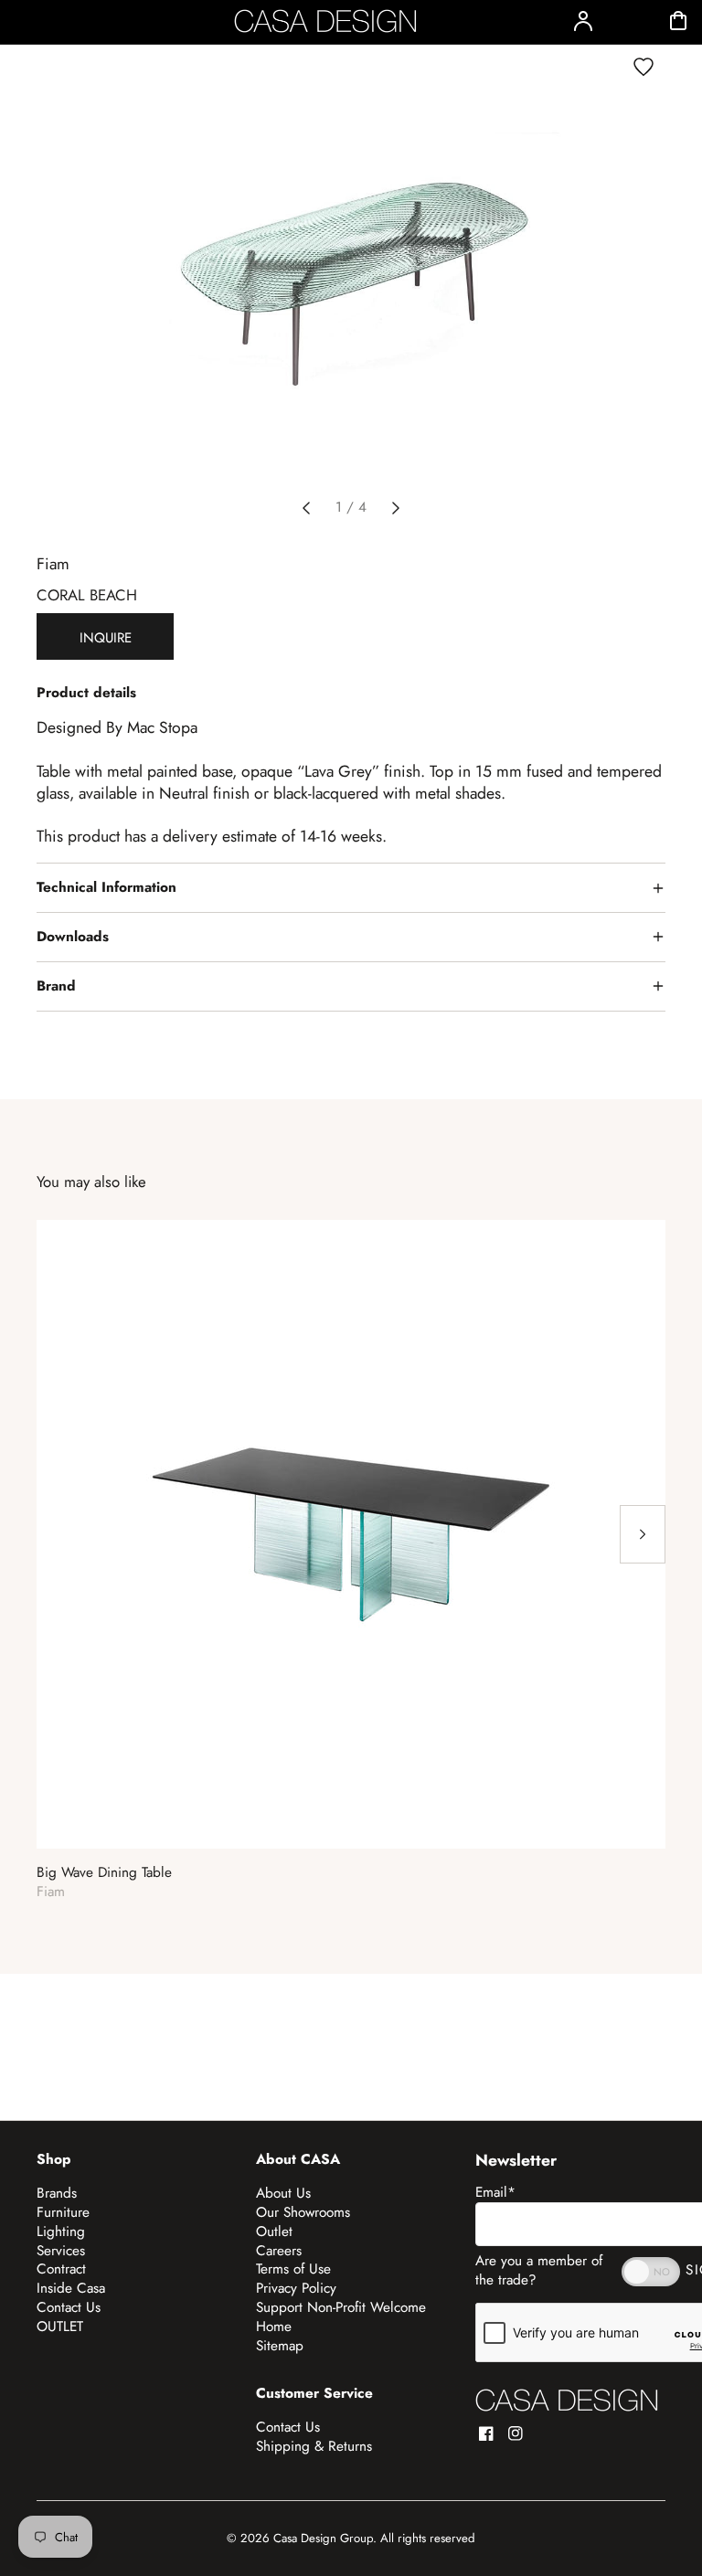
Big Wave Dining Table (104, 1873)
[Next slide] (396, 508)
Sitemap (280, 2346)
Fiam (53, 564)
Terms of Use (293, 2269)
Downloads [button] (73, 937)
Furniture (63, 2212)
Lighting (61, 2231)
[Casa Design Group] (567, 2400)
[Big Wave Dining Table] (351, 1534)
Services (61, 2251)
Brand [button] (56, 986)
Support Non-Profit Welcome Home (341, 2317)
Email (495, 2192)
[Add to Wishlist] (643, 67)
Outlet (274, 2231)
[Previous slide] (306, 508)
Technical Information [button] (106, 887)
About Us (283, 2193)
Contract (61, 2269)
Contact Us (69, 2307)
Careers (279, 2251)
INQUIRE (106, 638)
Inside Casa (71, 2288)
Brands (57, 2193)
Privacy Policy (296, 2288)
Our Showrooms (303, 2212)
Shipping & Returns (314, 2446)
